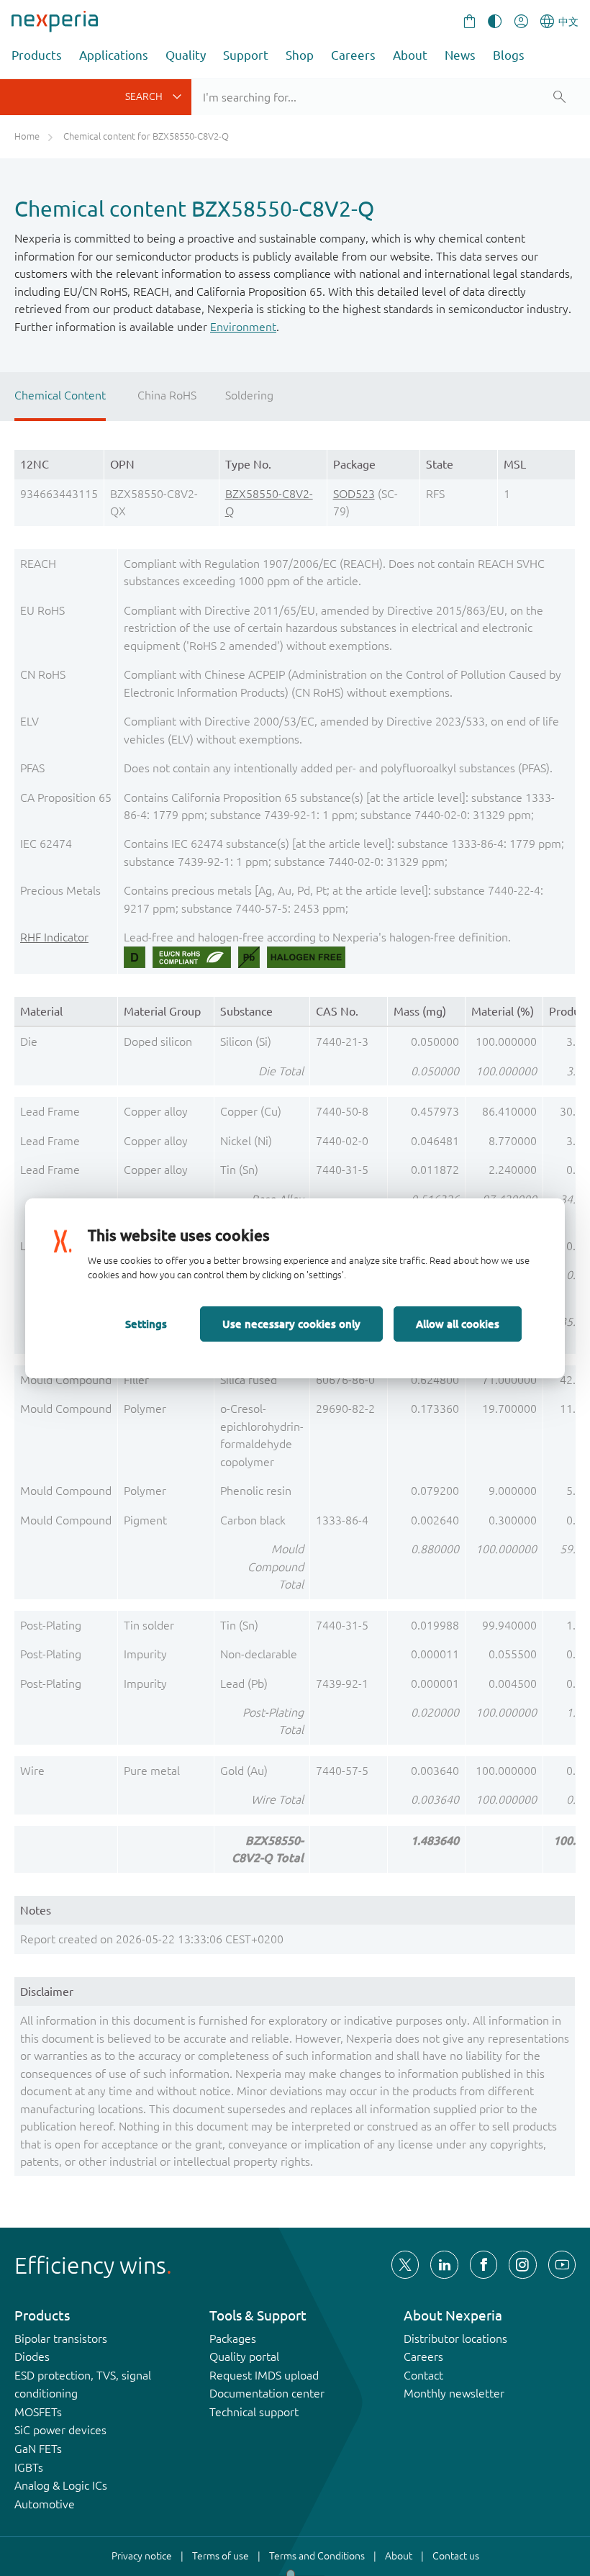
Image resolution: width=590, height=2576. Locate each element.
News (460, 55)
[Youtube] (562, 2264)
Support (246, 55)
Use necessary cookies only (291, 1324)
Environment (243, 327)
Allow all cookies (458, 1324)
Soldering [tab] (249, 395)
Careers (353, 55)
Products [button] (37, 55)
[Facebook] (484, 2264)
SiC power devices (60, 2430)
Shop (300, 55)
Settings (146, 1324)
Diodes (32, 2356)
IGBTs (29, 2467)
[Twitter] (405, 2264)
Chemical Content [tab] (60, 395)
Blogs (509, 55)
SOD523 (354, 494)
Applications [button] (114, 55)
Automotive (45, 2504)
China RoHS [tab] (167, 395)
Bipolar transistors (61, 2338)
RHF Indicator (54, 937)
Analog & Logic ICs (61, 2485)
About (410, 55)
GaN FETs (38, 2449)
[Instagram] (522, 2264)
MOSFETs (38, 2412)
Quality (186, 55)
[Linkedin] (444, 2264)
